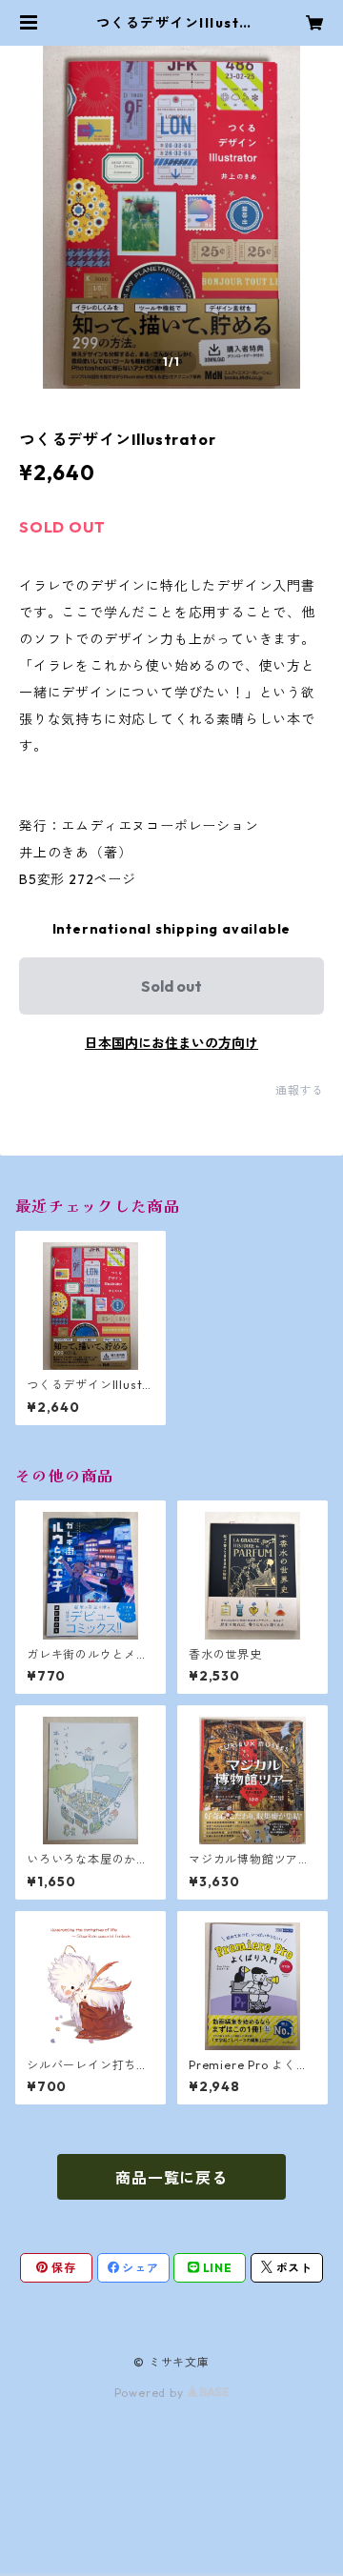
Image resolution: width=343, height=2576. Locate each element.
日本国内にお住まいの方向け (171, 1043)
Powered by (151, 2393)
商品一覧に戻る (171, 2178)
